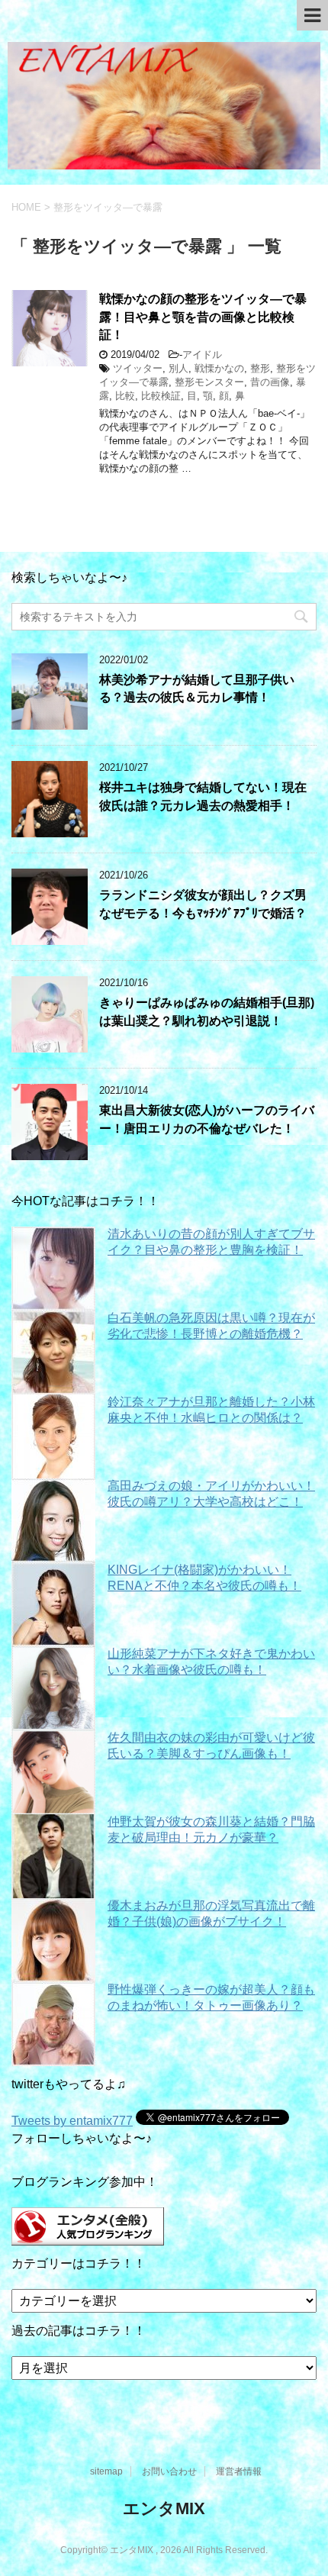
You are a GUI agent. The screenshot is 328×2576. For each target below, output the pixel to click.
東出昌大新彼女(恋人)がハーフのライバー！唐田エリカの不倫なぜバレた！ (207, 1119)
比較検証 (161, 396)
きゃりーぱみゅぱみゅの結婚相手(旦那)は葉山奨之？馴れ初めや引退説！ (207, 1011)
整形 (260, 368)
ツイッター (138, 368)
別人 (178, 368)
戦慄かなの (219, 368)
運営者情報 (239, 2471)
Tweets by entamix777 (72, 2121)
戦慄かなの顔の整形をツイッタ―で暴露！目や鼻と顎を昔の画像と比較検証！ (203, 317)
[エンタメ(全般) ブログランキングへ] (88, 2238)
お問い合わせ (169, 2471)
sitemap (106, 2471)
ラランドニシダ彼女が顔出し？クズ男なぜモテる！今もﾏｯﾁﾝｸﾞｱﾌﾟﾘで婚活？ (203, 904)
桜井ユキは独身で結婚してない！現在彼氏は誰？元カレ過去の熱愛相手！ (203, 796)
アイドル (202, 355)
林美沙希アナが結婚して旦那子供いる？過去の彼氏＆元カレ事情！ (197, 688)
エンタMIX (164, 2508)
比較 (125, 396)
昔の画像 (270, 382)
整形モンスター (209, 382)
